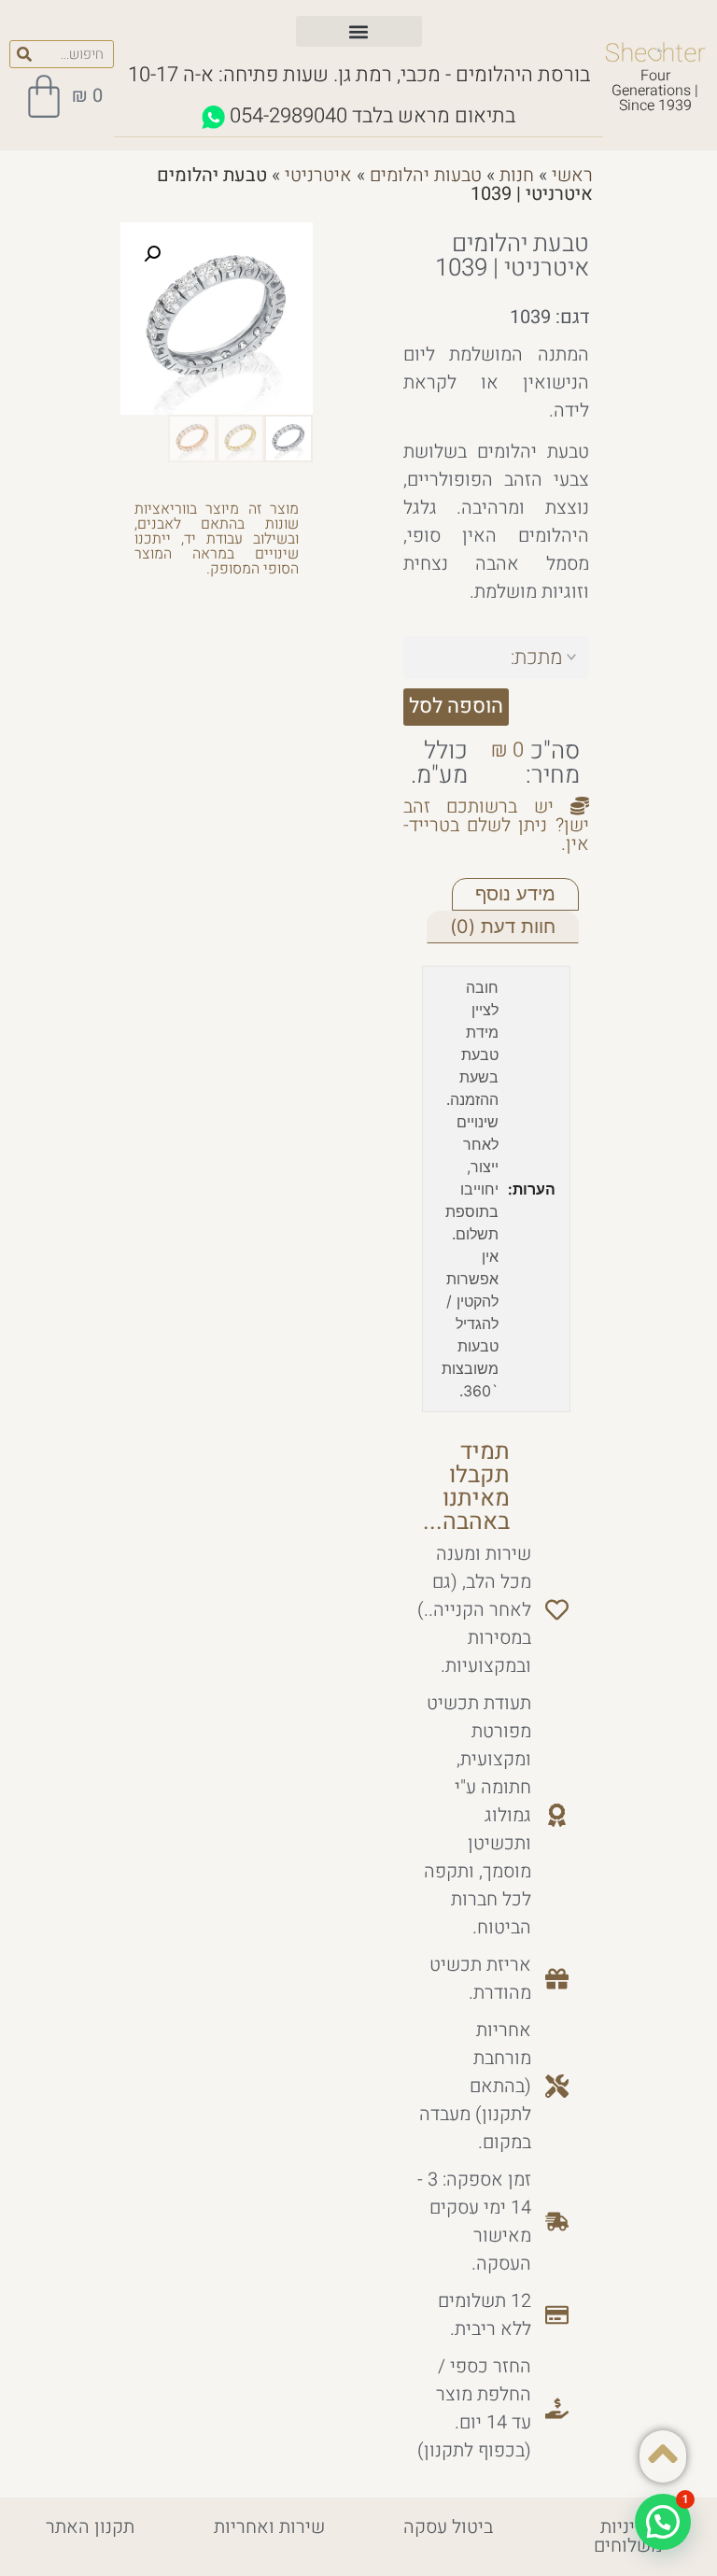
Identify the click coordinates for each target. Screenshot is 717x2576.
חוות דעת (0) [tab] (503, 927)
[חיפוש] (24, 54)
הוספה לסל (456, 706)
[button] (359, 31)
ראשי (572, 175)
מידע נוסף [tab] (515, 894)
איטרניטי (318, 175)
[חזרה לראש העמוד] (663, 2454)
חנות (517, 175)
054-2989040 (288, 116)
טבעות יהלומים (426, 175)
